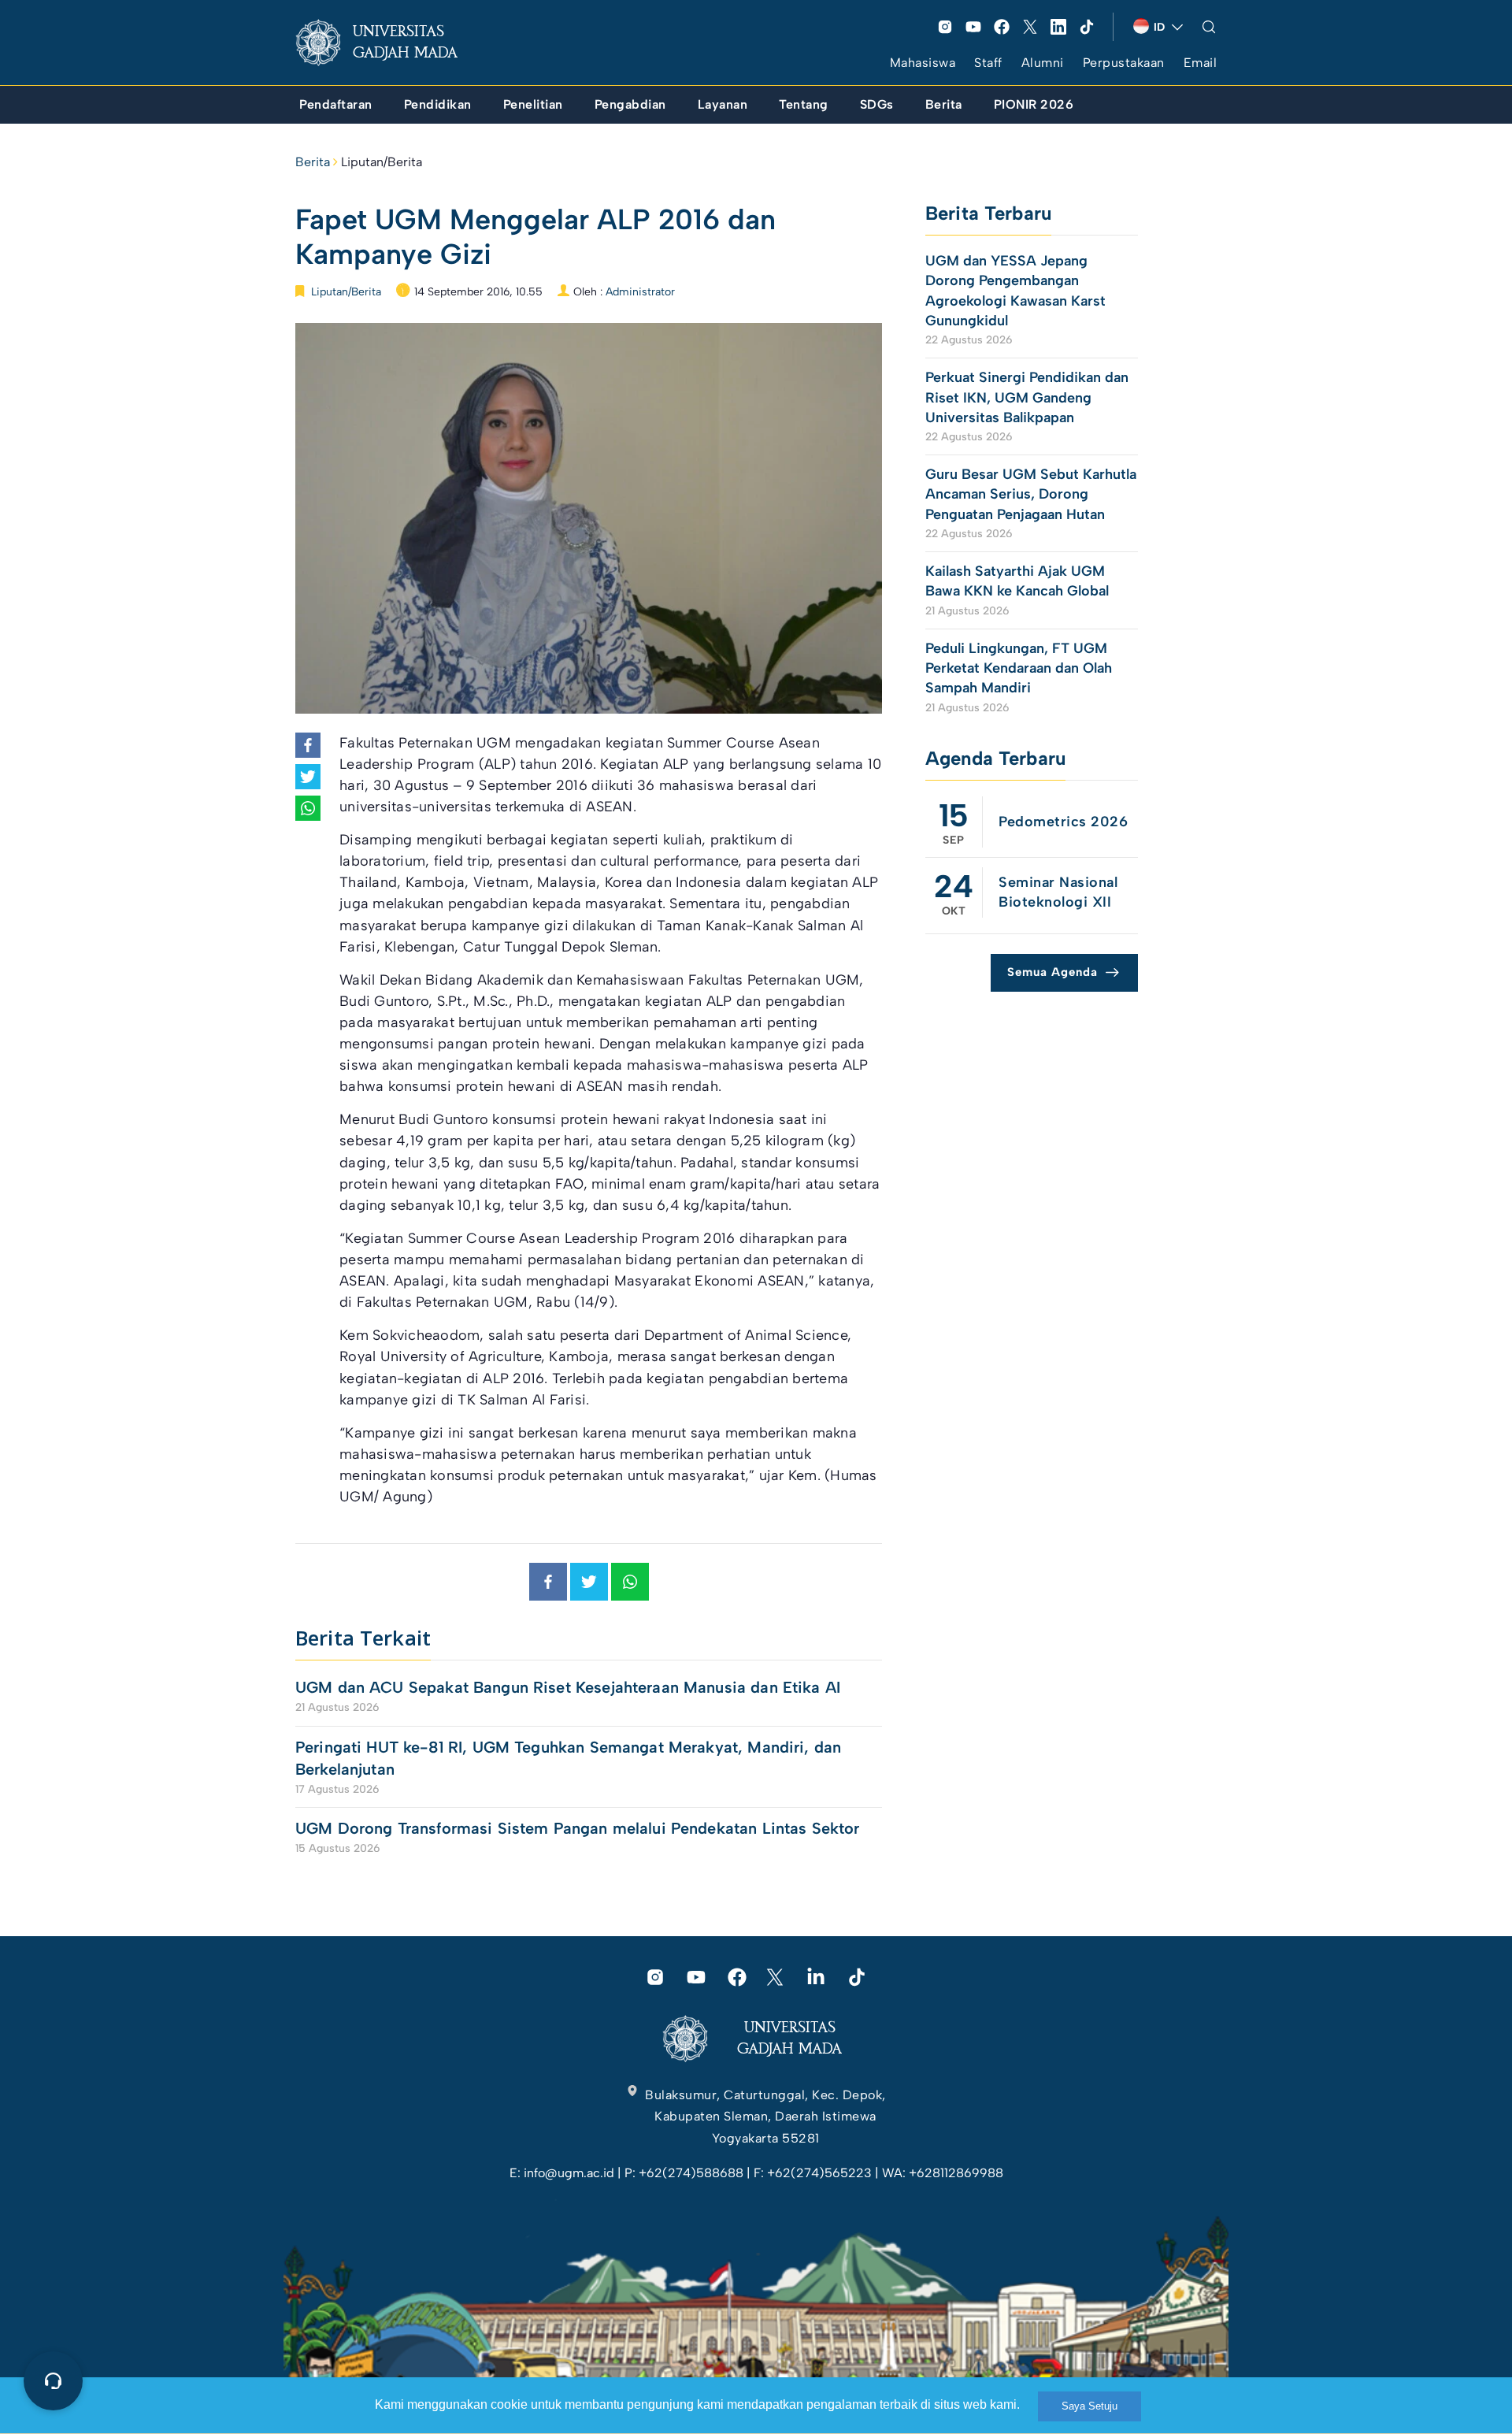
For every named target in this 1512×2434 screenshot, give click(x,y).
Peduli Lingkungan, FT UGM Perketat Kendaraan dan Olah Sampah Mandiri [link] (1019, 668)
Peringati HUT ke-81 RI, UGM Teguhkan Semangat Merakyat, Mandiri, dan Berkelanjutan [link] (568, 1758)
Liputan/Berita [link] (382, 162)
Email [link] (1201, 63)
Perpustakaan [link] (1124, 63)
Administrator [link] (640, 292)
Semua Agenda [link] (1052, 972)
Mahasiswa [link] (923, 63)
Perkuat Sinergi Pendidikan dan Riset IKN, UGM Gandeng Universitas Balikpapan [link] (1027, 397)
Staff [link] (988, 63)
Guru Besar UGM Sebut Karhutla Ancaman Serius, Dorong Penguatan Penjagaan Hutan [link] (1031, 494)
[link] (389, 43)
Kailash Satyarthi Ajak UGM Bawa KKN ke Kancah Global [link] (1017, 581)
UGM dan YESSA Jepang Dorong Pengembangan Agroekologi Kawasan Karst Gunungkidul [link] (1015, 291)
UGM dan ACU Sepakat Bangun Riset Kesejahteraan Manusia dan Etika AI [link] (568, 1687)
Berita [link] (313, 162)
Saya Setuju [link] (1090, 2406)
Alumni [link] (1043, 63)
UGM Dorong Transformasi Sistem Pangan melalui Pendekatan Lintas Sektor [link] (578, 1828)
